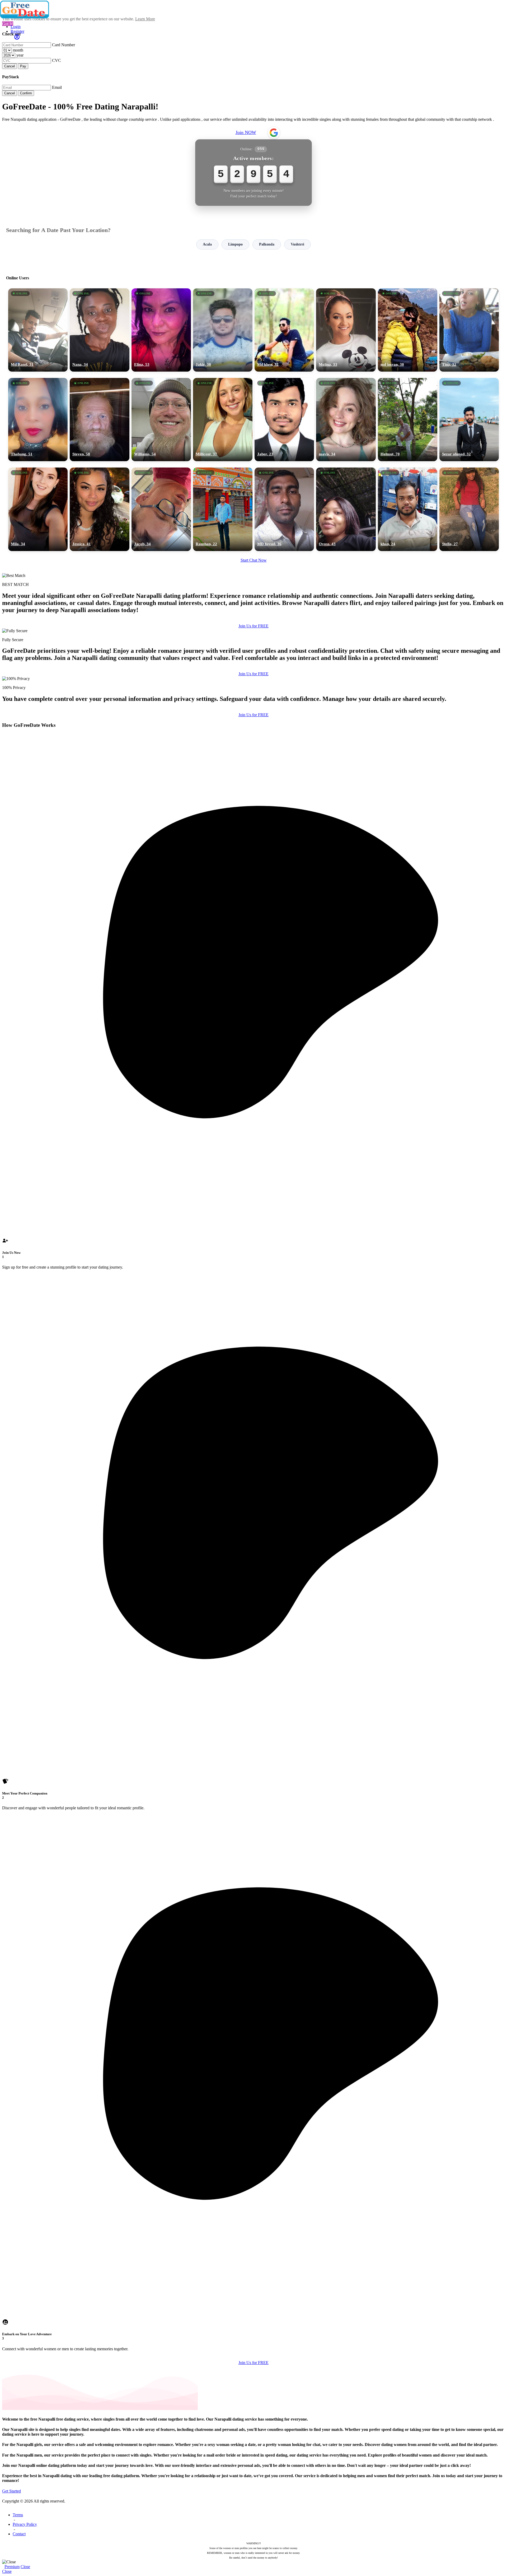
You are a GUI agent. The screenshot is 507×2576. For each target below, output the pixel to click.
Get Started (11, 2491)
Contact (19, 2534)
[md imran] (408, 330)
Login (16, 27)
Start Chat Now (254, 560)
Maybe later (253, 1336)
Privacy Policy (25, 2524)
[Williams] (161, 420)
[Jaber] (284, 420)
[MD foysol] (284, 509)
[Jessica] (99, 509)
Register (17, 31)
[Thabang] (38, 420)
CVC (57, 60)
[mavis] (346, 420)
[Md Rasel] (38, 330)
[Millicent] (223, 420)
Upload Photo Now (256, 1324)
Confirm (26, 93)
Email (57, 87)
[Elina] (161, 330)
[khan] (408, 509)
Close (25, 2567)
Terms (18, 2515)
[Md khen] (284, 330)
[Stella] (469, 509)
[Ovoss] (346, 509)
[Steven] (99, 420)
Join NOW (246, 132)
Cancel (10, 66)
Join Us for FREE (253, 626)
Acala (207, 244)
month (18, 50)
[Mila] (38, 509)
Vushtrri (297, 244)
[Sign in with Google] (274, 133)
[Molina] (346, 330)
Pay (23, 66)
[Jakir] (223, 330)
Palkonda (267, 244)
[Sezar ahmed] (469, 420)
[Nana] (99, 330)
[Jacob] (161, 509)
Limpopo (235, 244)
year (20, 55)
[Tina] (469, 330)
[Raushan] (223, 509)
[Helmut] (408, 420)
